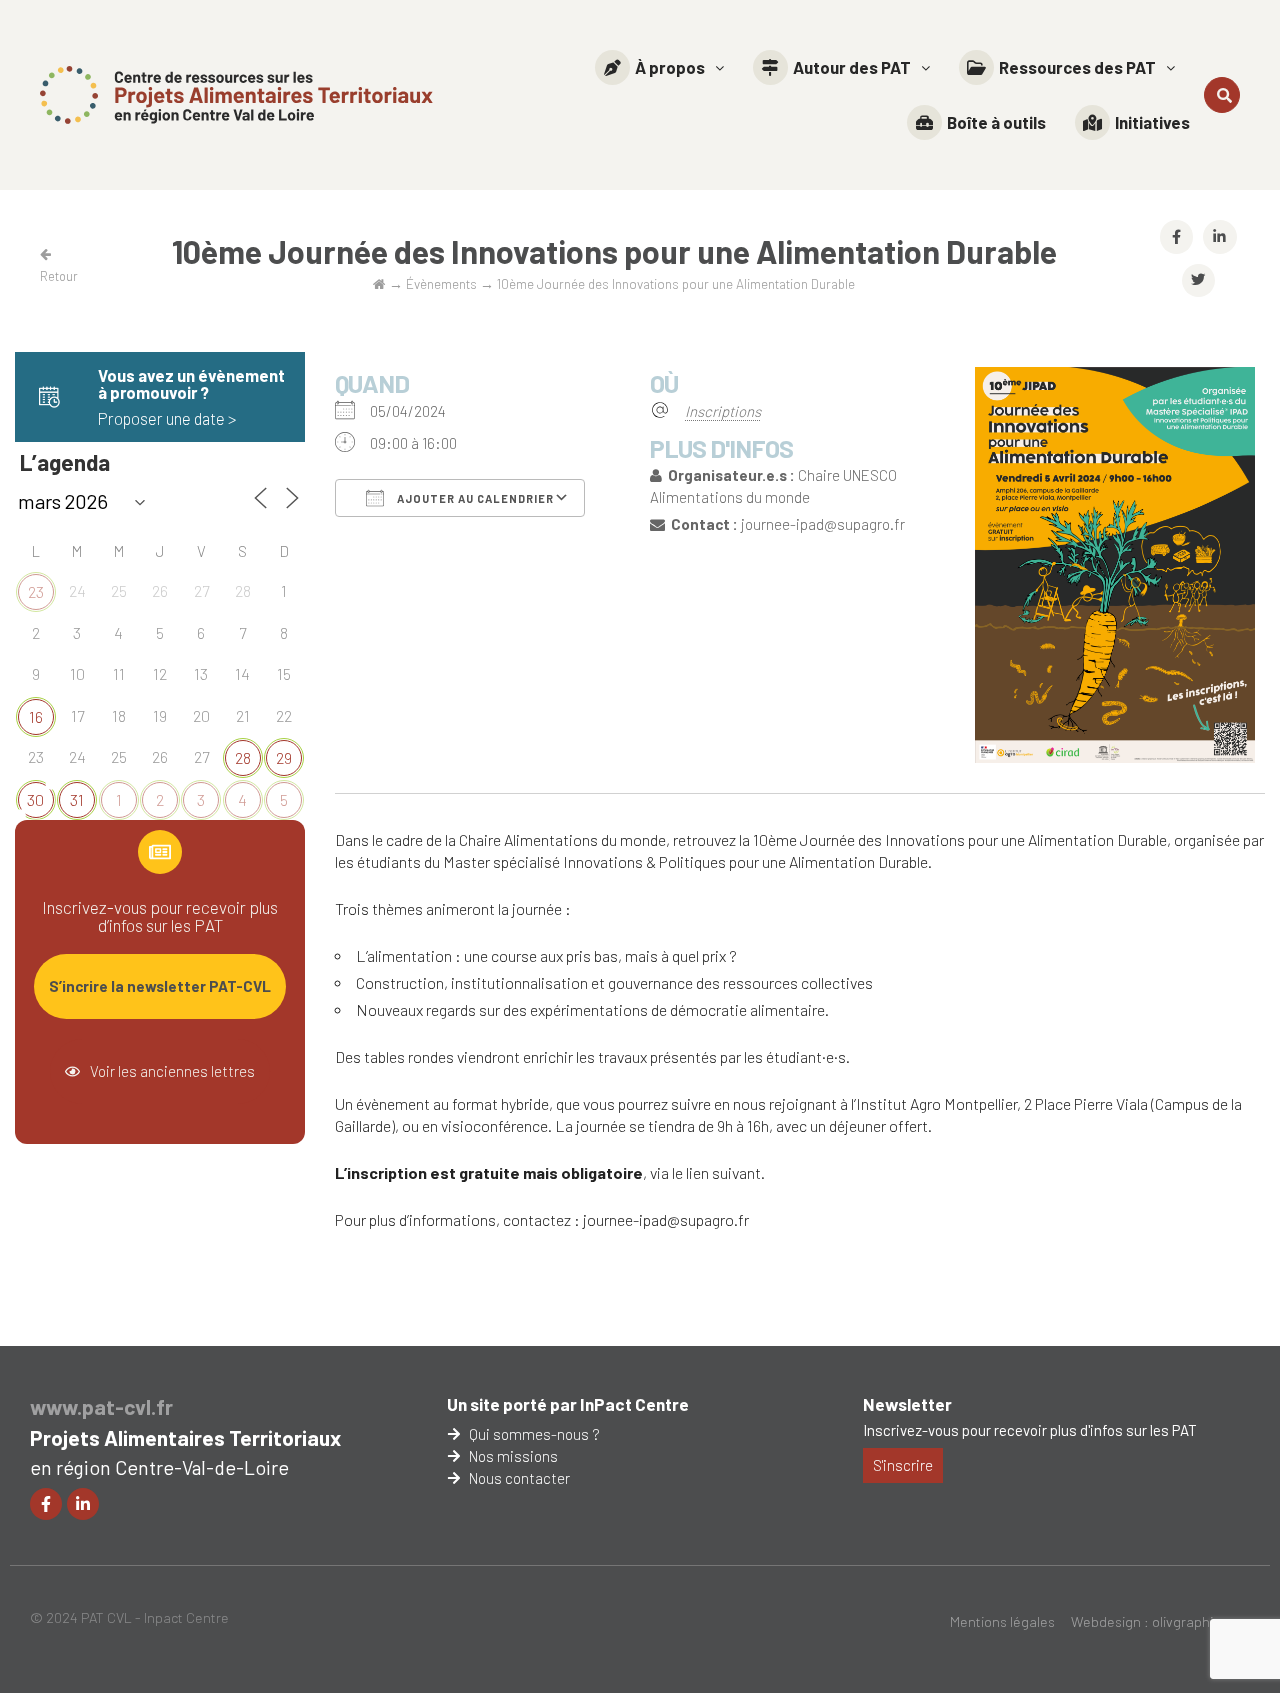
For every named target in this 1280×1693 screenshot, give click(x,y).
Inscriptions (723, 411)
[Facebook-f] (46, 1504)
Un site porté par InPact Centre (568, 1404)
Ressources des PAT (1077, 67)
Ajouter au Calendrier (474, 498)
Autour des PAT (852, 67)
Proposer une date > (167, 418)
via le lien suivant (705, 1172)
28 (243, 757)
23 (36, 591)
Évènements (441, 283)
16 (36, 716)
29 (284, 757)
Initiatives (1152, 122)
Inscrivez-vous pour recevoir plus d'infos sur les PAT (1030, 1430)
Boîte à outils (996, 122)
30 (35, 799)
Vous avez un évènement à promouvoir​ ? (191, 383)
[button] (659, 67)
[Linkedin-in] (83, 1504)
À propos (670, 67)
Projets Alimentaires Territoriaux (185, 1437)
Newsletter (907, 1404)
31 (77, 799)
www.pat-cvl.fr (101, 1406)
